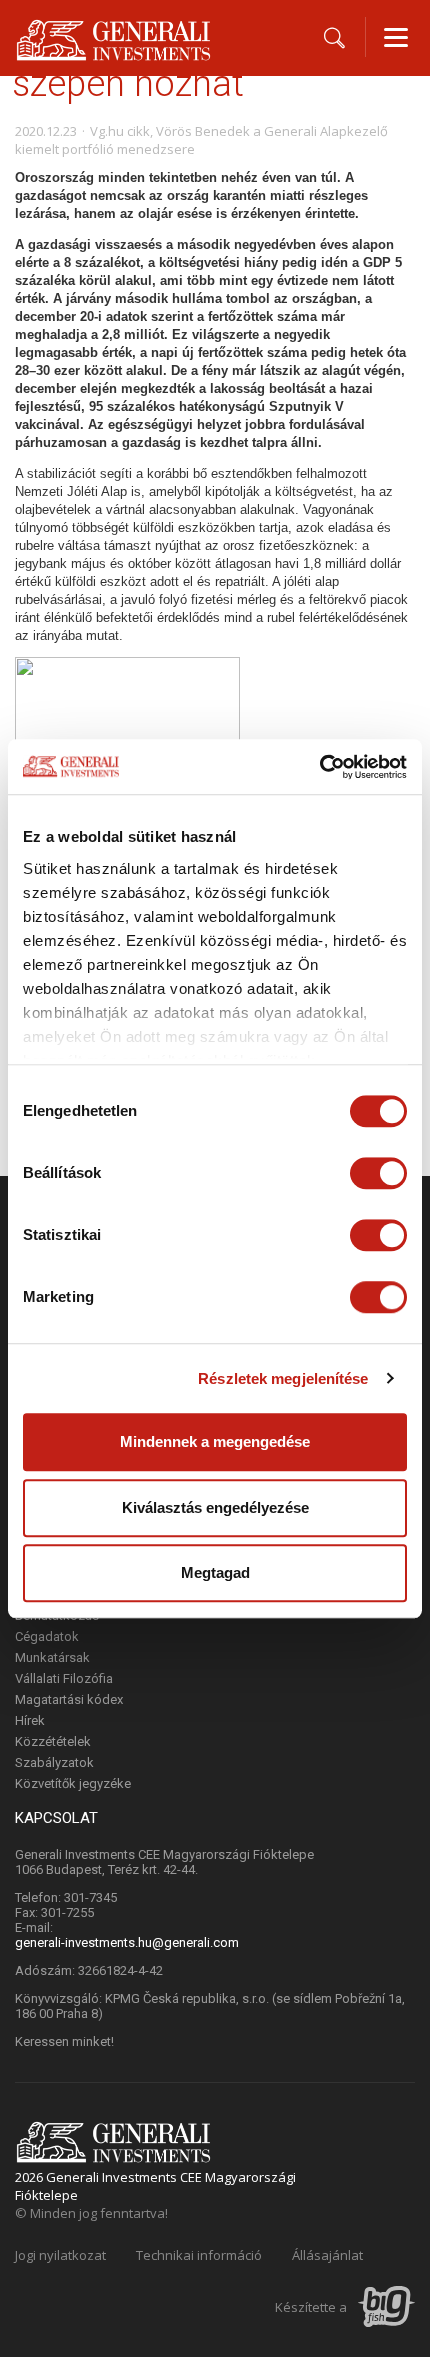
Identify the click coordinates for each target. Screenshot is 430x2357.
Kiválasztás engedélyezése (215, 1507)
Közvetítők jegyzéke (73, 1783)
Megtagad (215, 1572)
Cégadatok (47, 1636)
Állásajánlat (327, 2255)
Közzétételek (53, 1741)
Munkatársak (52, 1657)
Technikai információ (199, 2255)
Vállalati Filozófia (64, 1678)
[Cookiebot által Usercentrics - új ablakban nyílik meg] (319, 767)
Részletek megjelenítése (283, 1378)
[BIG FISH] (386, 2308)
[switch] (378, 1173)
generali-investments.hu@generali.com (127, 1942)
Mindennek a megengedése (215, 1441)
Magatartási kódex (69, 1699)
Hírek (30, 1720)
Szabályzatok (54, 1762)
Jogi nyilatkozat (60, 2255)
